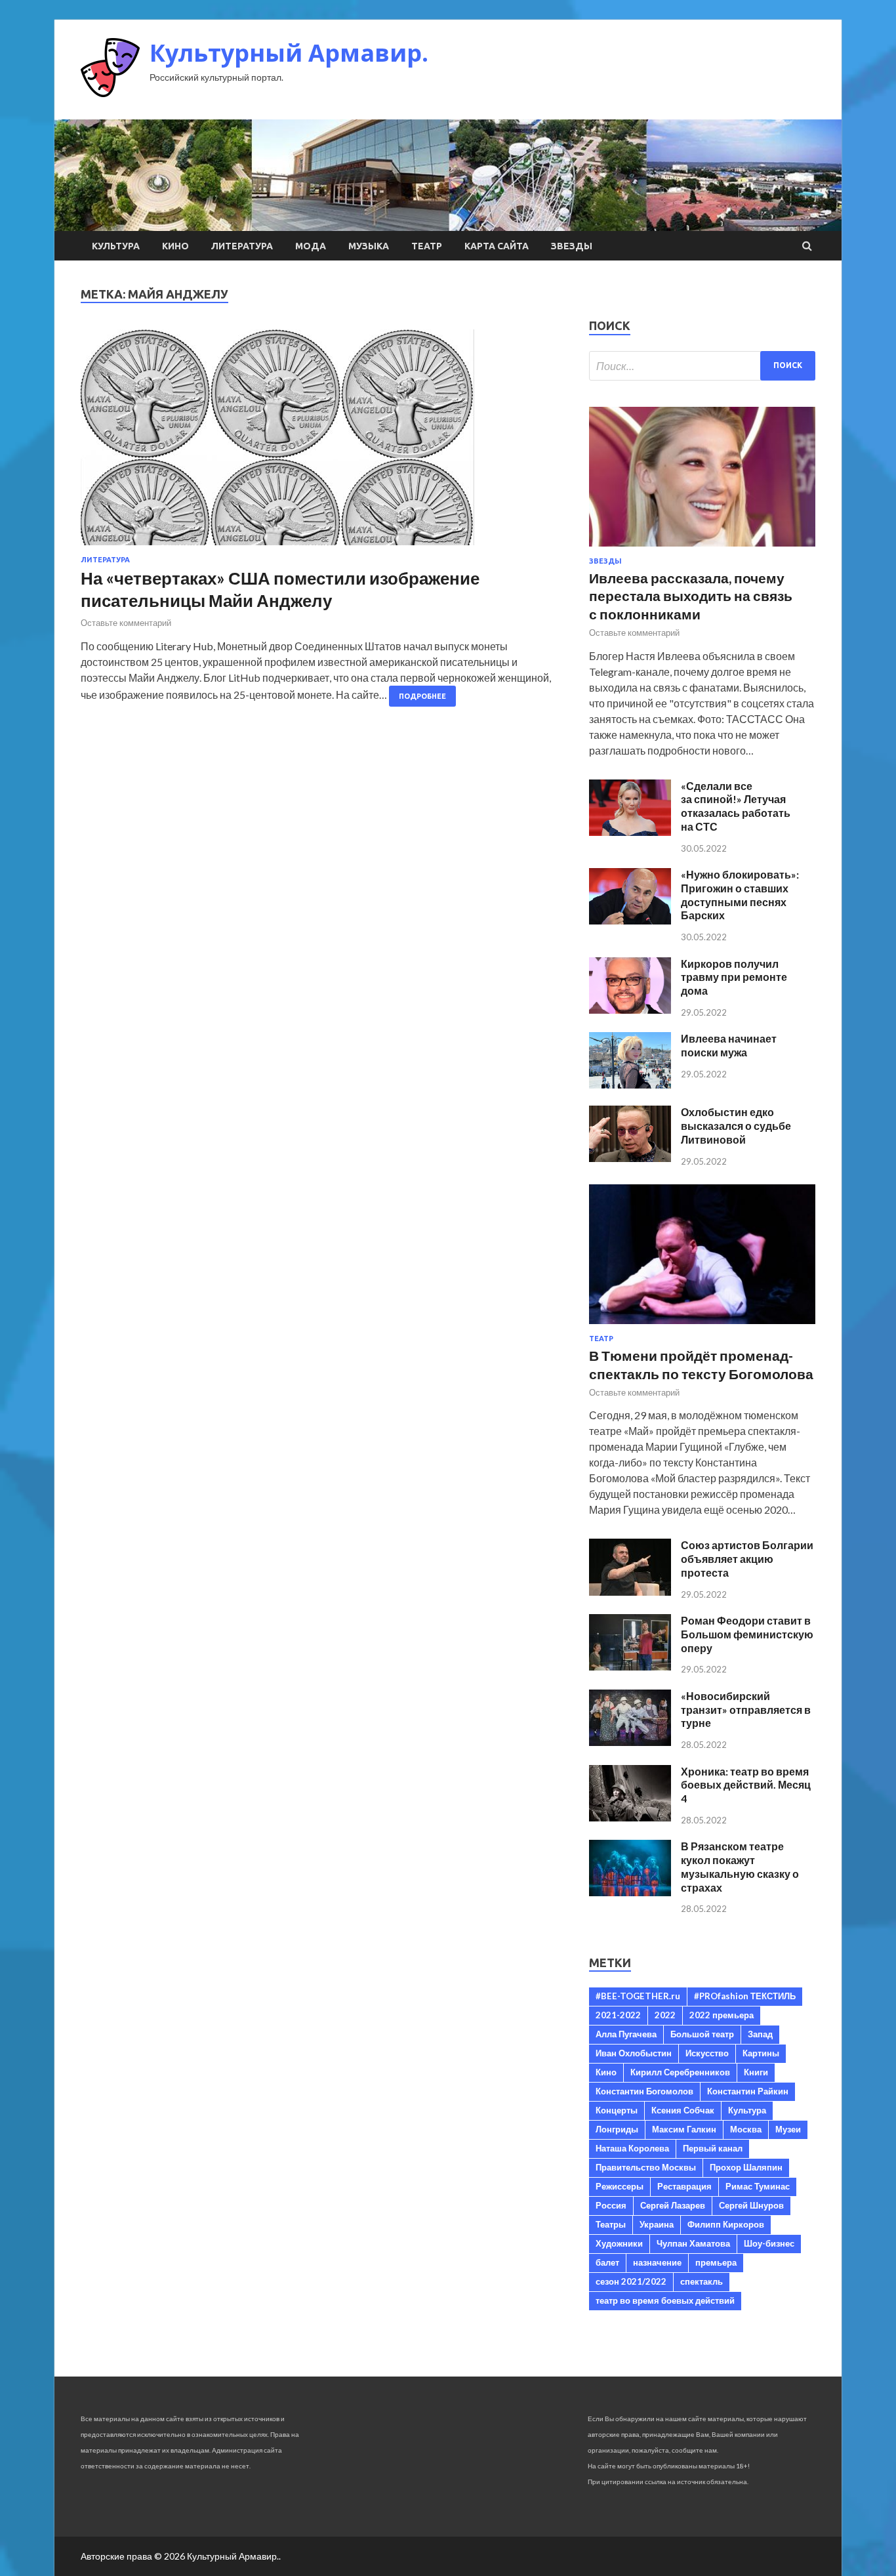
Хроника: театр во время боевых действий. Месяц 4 (746, 1785)
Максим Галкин (684, 2129)
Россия (611, 2205)
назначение (657, 2262)
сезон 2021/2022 (631, 2281)
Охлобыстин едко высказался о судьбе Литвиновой (736, 1126)
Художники (619, 2243)
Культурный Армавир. (289, 53)
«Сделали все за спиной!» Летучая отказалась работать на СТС (736, 806)
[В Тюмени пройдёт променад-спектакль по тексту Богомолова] (702, 1326)
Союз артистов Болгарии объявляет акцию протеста (747, 1559)
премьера (716, 2262)
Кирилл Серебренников (680, 2072)
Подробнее (422, 696)
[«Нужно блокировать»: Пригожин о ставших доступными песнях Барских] (630, 920)
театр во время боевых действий (665, 2300)
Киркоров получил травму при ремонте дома (734, 977)
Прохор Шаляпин (746, 2167)
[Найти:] (702, 366)
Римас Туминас (758, 2186)
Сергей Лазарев (673, 2205)
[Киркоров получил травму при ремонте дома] (630, 1009)
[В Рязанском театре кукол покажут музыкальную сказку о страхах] (630, 1892)
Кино (175, 246)
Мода (311, 246)
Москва (746, 2129)
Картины (761, 2053)
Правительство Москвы (646, 2167)
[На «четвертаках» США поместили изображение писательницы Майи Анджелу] (322, 443)
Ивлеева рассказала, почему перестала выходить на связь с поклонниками (691, 596)
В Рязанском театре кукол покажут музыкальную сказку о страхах (740, 1866)
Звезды (572, 246)
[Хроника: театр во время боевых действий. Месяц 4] (630, 1817)
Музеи (788, 2129)
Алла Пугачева (626, 2034)
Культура (116, 246)
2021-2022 (618, 2015)
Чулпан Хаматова (693, 2243)
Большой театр (702, 2034)
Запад (760, 2034)
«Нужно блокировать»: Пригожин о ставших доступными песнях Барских (740, 895)
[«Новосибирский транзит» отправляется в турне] (630, 1742)
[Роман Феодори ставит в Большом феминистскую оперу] (630, 1666)
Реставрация (684, 2186)
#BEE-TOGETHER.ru (638, 1996)
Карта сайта (497, 246)
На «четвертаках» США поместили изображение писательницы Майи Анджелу (280, 589)
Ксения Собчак (683, 2110)
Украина (657, 2224)
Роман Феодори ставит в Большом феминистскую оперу (747, 1634)
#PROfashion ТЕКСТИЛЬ (745, 1996)
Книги (756, 2072)
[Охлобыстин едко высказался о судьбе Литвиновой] (630, 1158)
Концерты (617, 2110)
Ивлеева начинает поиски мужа (729, 1045)
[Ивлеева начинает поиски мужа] (630, 1084)
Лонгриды (617, 2129)
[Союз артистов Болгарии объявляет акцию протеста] (630, 1591)
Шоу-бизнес (769, 2243)
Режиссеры (620, 2186)
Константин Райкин (748, 2091)
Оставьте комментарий (126, 623)
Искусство (707, 2053)
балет (607, 2262)
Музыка (369, 246)
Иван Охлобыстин (634, 2053)
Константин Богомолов (644, 2091)
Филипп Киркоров (726, 2224)
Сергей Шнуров (751, 2205)
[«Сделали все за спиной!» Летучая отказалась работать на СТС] (630, 832)
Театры (611, 2224)
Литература (242, 246)
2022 (665, 2015)
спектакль (702, 2281)
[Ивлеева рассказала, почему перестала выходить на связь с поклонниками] (702, 549)
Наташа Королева (632, 2148)
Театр (427, 246)
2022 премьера (722, 2015)
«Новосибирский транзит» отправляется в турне (746, 1710)
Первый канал (713, 2148)
